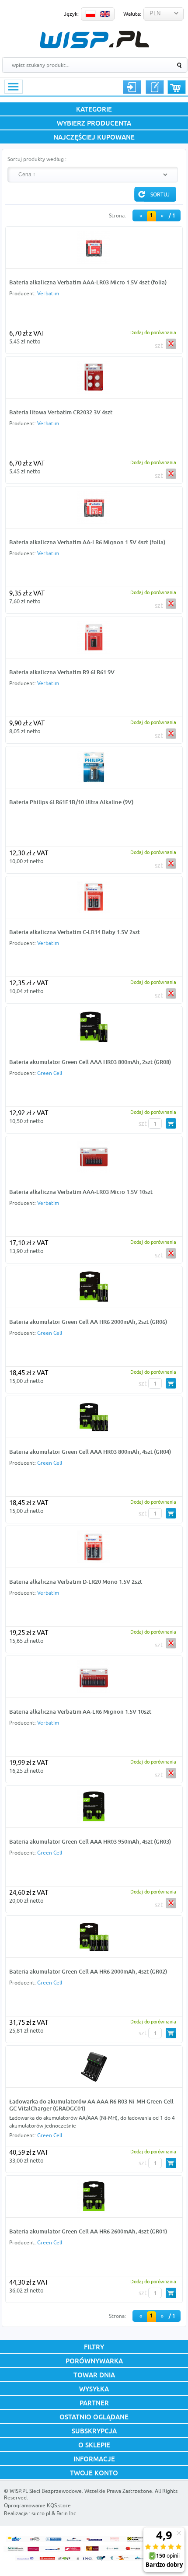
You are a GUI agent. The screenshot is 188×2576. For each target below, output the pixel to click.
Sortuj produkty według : (37, 159)
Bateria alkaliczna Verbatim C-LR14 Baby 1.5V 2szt (75, 932)
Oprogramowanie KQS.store (37, 2505)
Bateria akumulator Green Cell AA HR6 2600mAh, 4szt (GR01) (88, 2231)
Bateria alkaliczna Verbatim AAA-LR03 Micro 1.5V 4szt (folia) (88, 282)
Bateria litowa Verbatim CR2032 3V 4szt (61, 412)
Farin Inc (66, 2513)
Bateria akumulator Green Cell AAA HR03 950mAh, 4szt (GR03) (90, 1841)
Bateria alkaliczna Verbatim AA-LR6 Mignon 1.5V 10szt (80, 1711)
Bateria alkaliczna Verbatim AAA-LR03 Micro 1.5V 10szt (81, 1192)
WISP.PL (94, 40)
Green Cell (50, 1073)
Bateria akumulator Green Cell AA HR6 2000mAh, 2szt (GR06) (88, 1322)
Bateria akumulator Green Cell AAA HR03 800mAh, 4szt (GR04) (90, 1452)
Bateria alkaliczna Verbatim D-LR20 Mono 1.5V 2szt (76, 1582)
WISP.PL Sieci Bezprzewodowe (46, 2491)
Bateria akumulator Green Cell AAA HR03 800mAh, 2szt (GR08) (90, 1062)
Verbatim (48, 293)
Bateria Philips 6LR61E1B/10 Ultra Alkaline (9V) (71, 802)
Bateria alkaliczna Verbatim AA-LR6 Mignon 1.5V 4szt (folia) (87, 542)
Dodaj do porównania (153, 332)
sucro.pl (41, 2513)
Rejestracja (155, 87)
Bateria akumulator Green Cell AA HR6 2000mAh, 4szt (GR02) (88, 1971)
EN (105, 14)
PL (91, 14)
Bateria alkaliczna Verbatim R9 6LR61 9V (62, 672)
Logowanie (132, 87)
